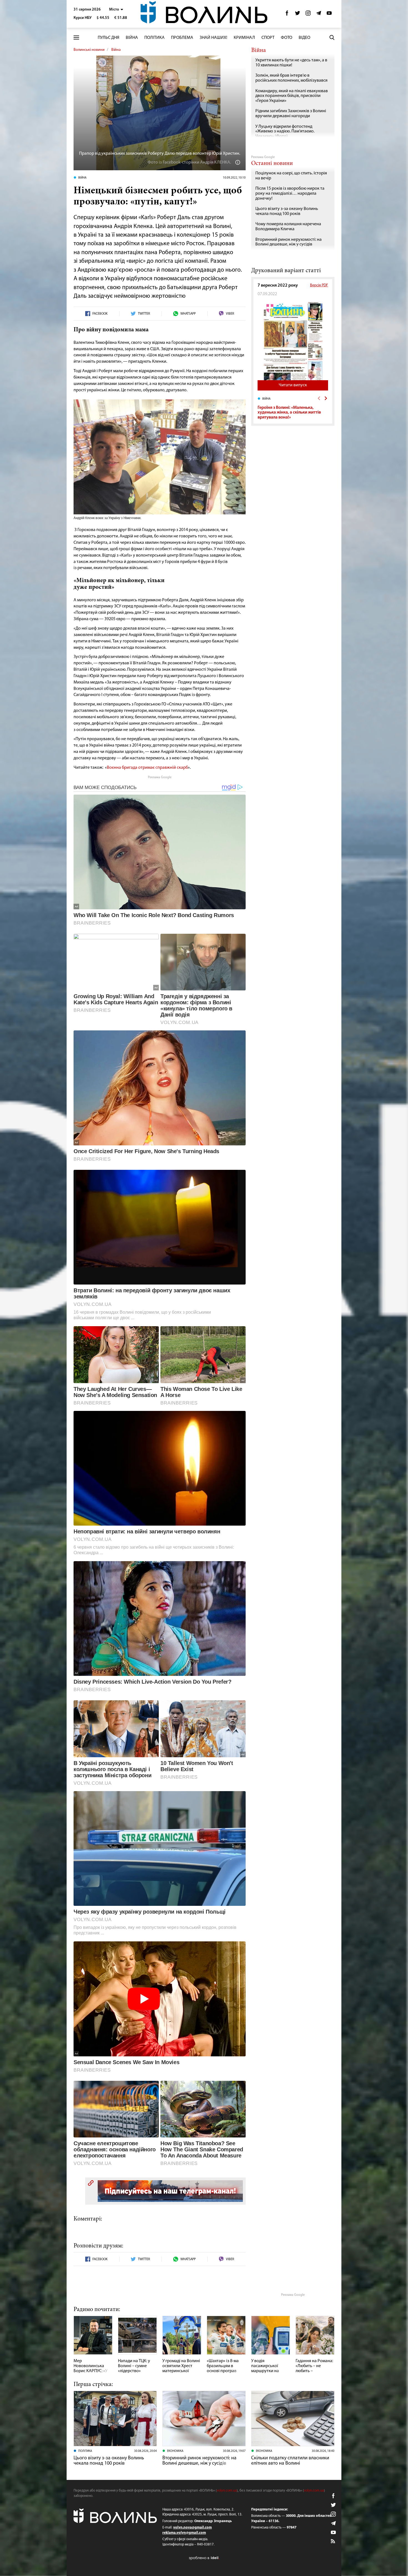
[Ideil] (204, 2558)
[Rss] (333, 2542)
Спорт (268, 38)
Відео (304, 38)
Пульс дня (109, 38)
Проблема (182, 38)
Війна (132, 38)
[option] (293, 408)
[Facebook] (287, 15)
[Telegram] (319, 15)
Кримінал (244, 38)
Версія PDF (319, 285)
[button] (116, 10)
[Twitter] (298, 15)
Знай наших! (213, 38)
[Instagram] (308, 15)
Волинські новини (89, 50)
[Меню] (76, 38)
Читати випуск (293, 385)
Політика (154, 38)
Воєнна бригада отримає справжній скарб (147, 768)
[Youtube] (329, 15)
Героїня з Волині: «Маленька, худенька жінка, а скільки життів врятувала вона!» (289, 413)
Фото (287, 38)
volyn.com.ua (227, 2491)
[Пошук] (332, 37)
